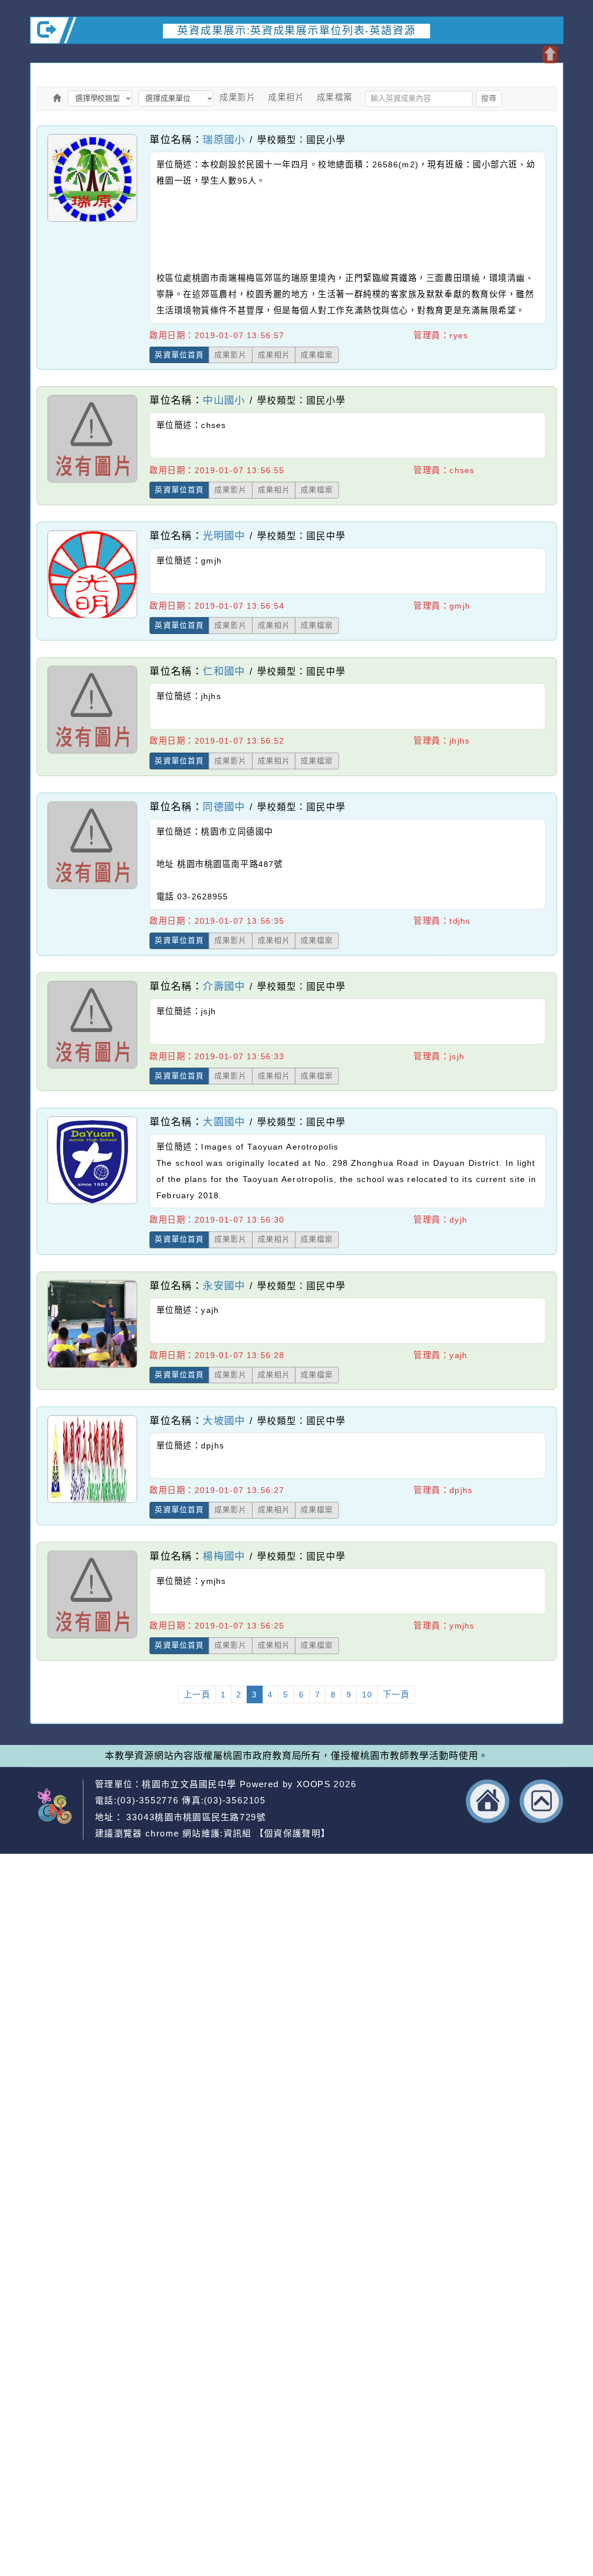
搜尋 (489, 98)
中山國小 (224, 400)
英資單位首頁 (179, 354)
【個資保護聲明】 (292, 1834)
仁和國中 (224, 671)
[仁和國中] (92, 753)
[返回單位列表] (57, 98)
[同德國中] (92, 888)
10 (367, 1695)
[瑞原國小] (92, 221)
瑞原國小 (224, 139)
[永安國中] (92, 1367)
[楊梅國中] (92, 1638)
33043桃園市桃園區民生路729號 (195, 1817)
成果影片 (237, 97)
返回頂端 (542, 1801)
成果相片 (286, 97)
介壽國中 (224, 986)
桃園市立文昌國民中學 (189, 1784)
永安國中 (224, 1285)
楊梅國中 (224, 1556)
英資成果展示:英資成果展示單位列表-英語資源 (296, 30)
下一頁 (396, 1695)
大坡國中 (224, 1420)
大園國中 (224, 1121)
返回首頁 (488, 1801)
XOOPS (314, 1784)
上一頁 (197, 1695)
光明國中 (224, 535)
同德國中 (224, 806)
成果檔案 (335, 97)
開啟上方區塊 (550, 54)
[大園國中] (92, 1203)
